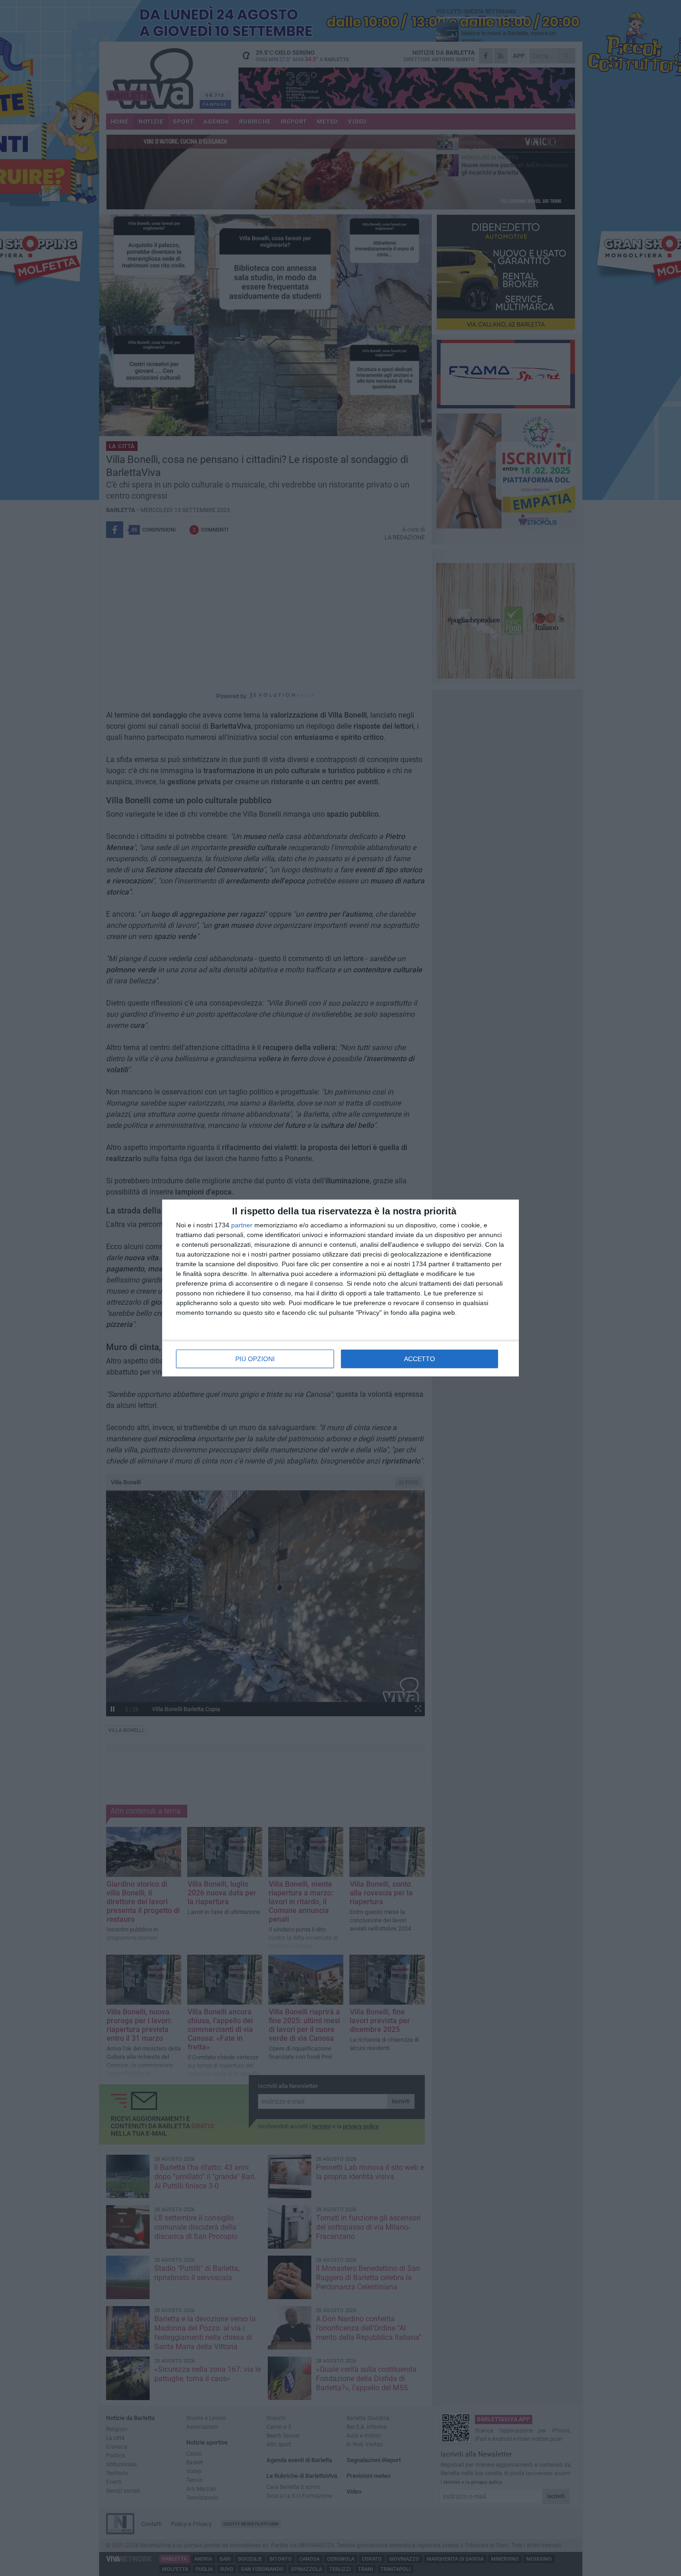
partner (242, 1225)
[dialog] (340, 1288)
